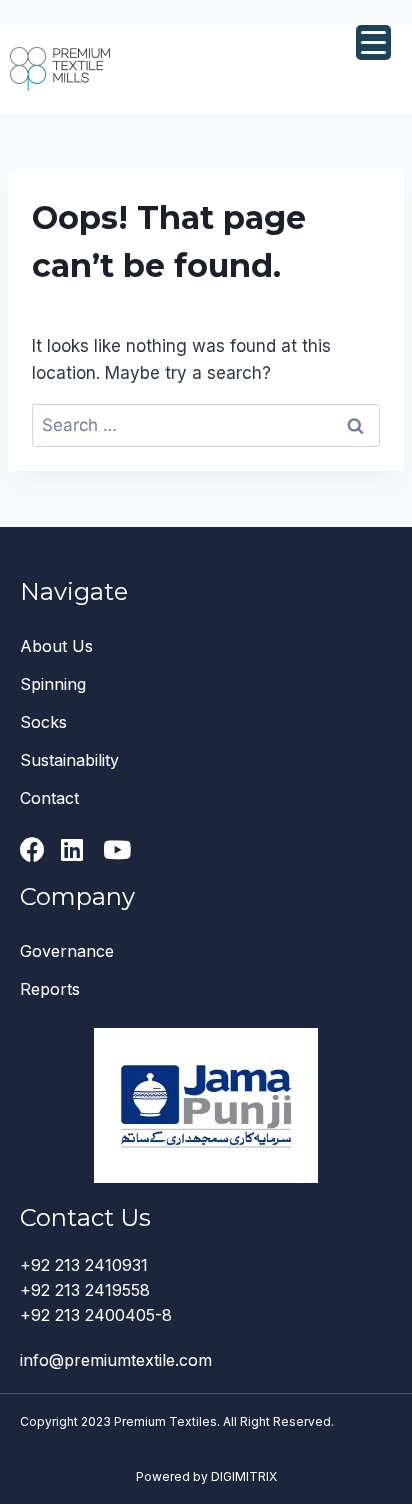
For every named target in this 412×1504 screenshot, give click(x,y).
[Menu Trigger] (373, 42)
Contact (49, 798)
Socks (43, 722)
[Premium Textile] (60, 68)
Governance (67, 951)
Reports (50, 989)
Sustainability (69, 760)
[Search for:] (206, 425)
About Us (56, 646)
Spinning (53, 684)
